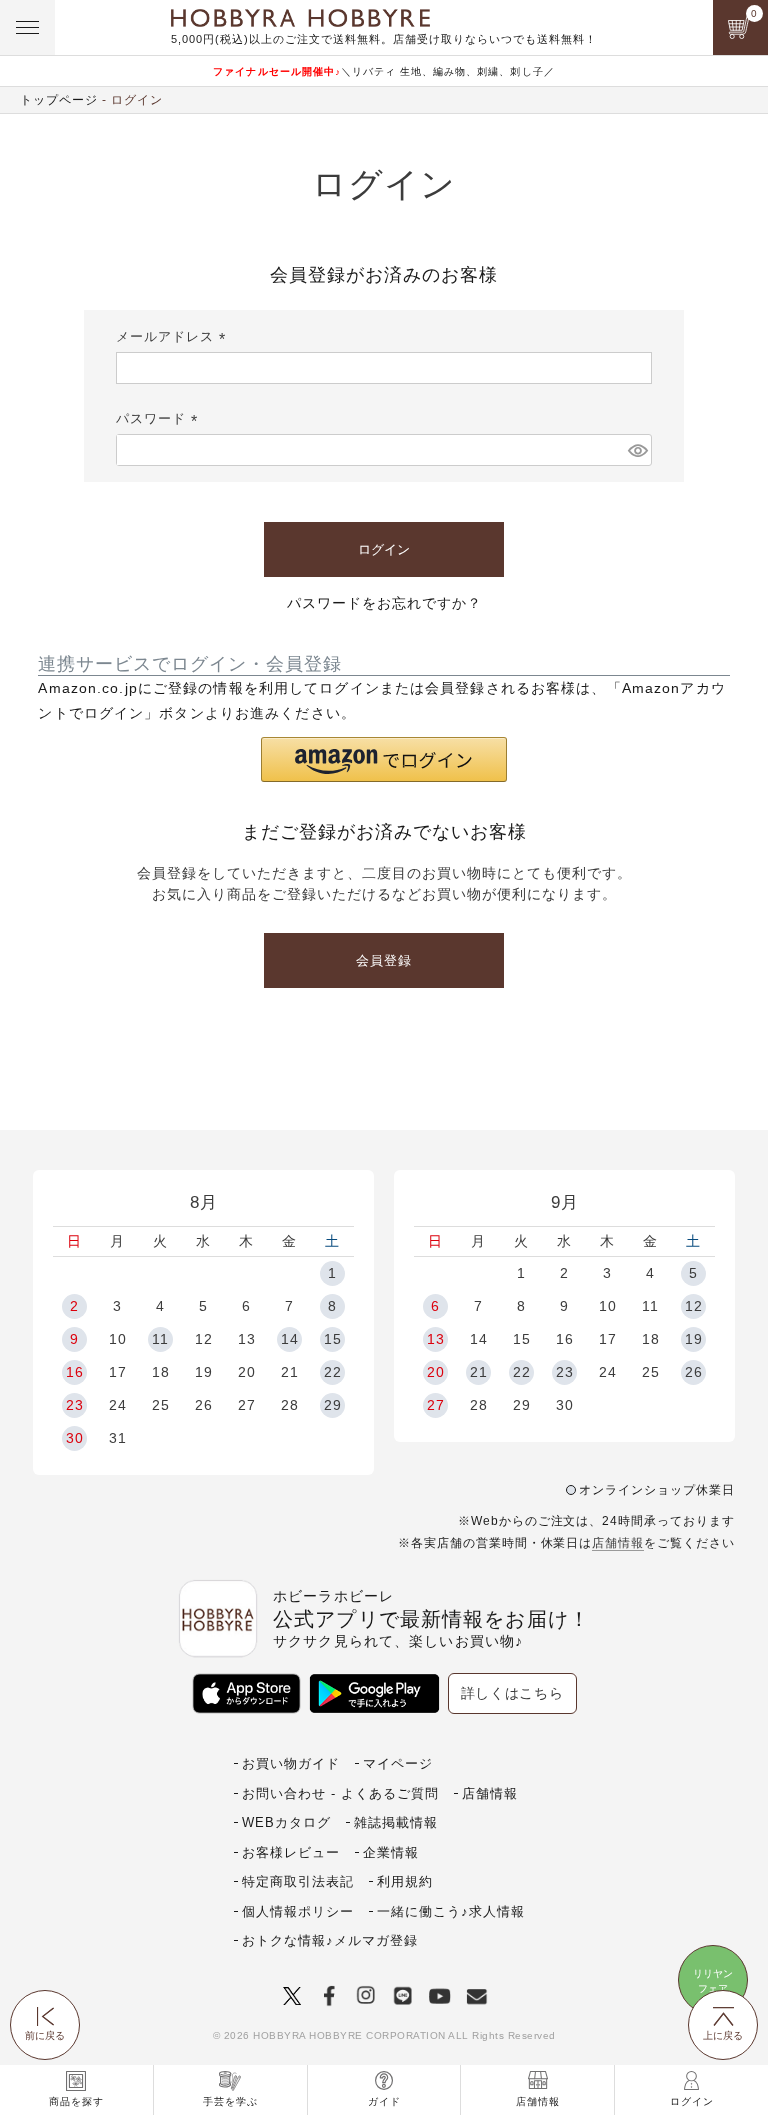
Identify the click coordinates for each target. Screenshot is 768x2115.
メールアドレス (174, 336)
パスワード (160, 418)
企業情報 (391, 1852)
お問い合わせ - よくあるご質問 (340, 1793)
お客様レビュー (291, 1852)
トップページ (59, 100)
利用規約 (405, 1881)
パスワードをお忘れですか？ (384, 603)
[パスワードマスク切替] (637, 450)
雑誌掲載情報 (396, 1822)
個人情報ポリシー (298, 1911)
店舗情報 (618, 1543)
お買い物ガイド (291, 1763)
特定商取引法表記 (298, 1881)
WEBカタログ (286, 1822)
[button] (384, 759)
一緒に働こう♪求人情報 (451, 1911)
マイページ (398, 1763)
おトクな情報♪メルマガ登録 (330, 1940)
